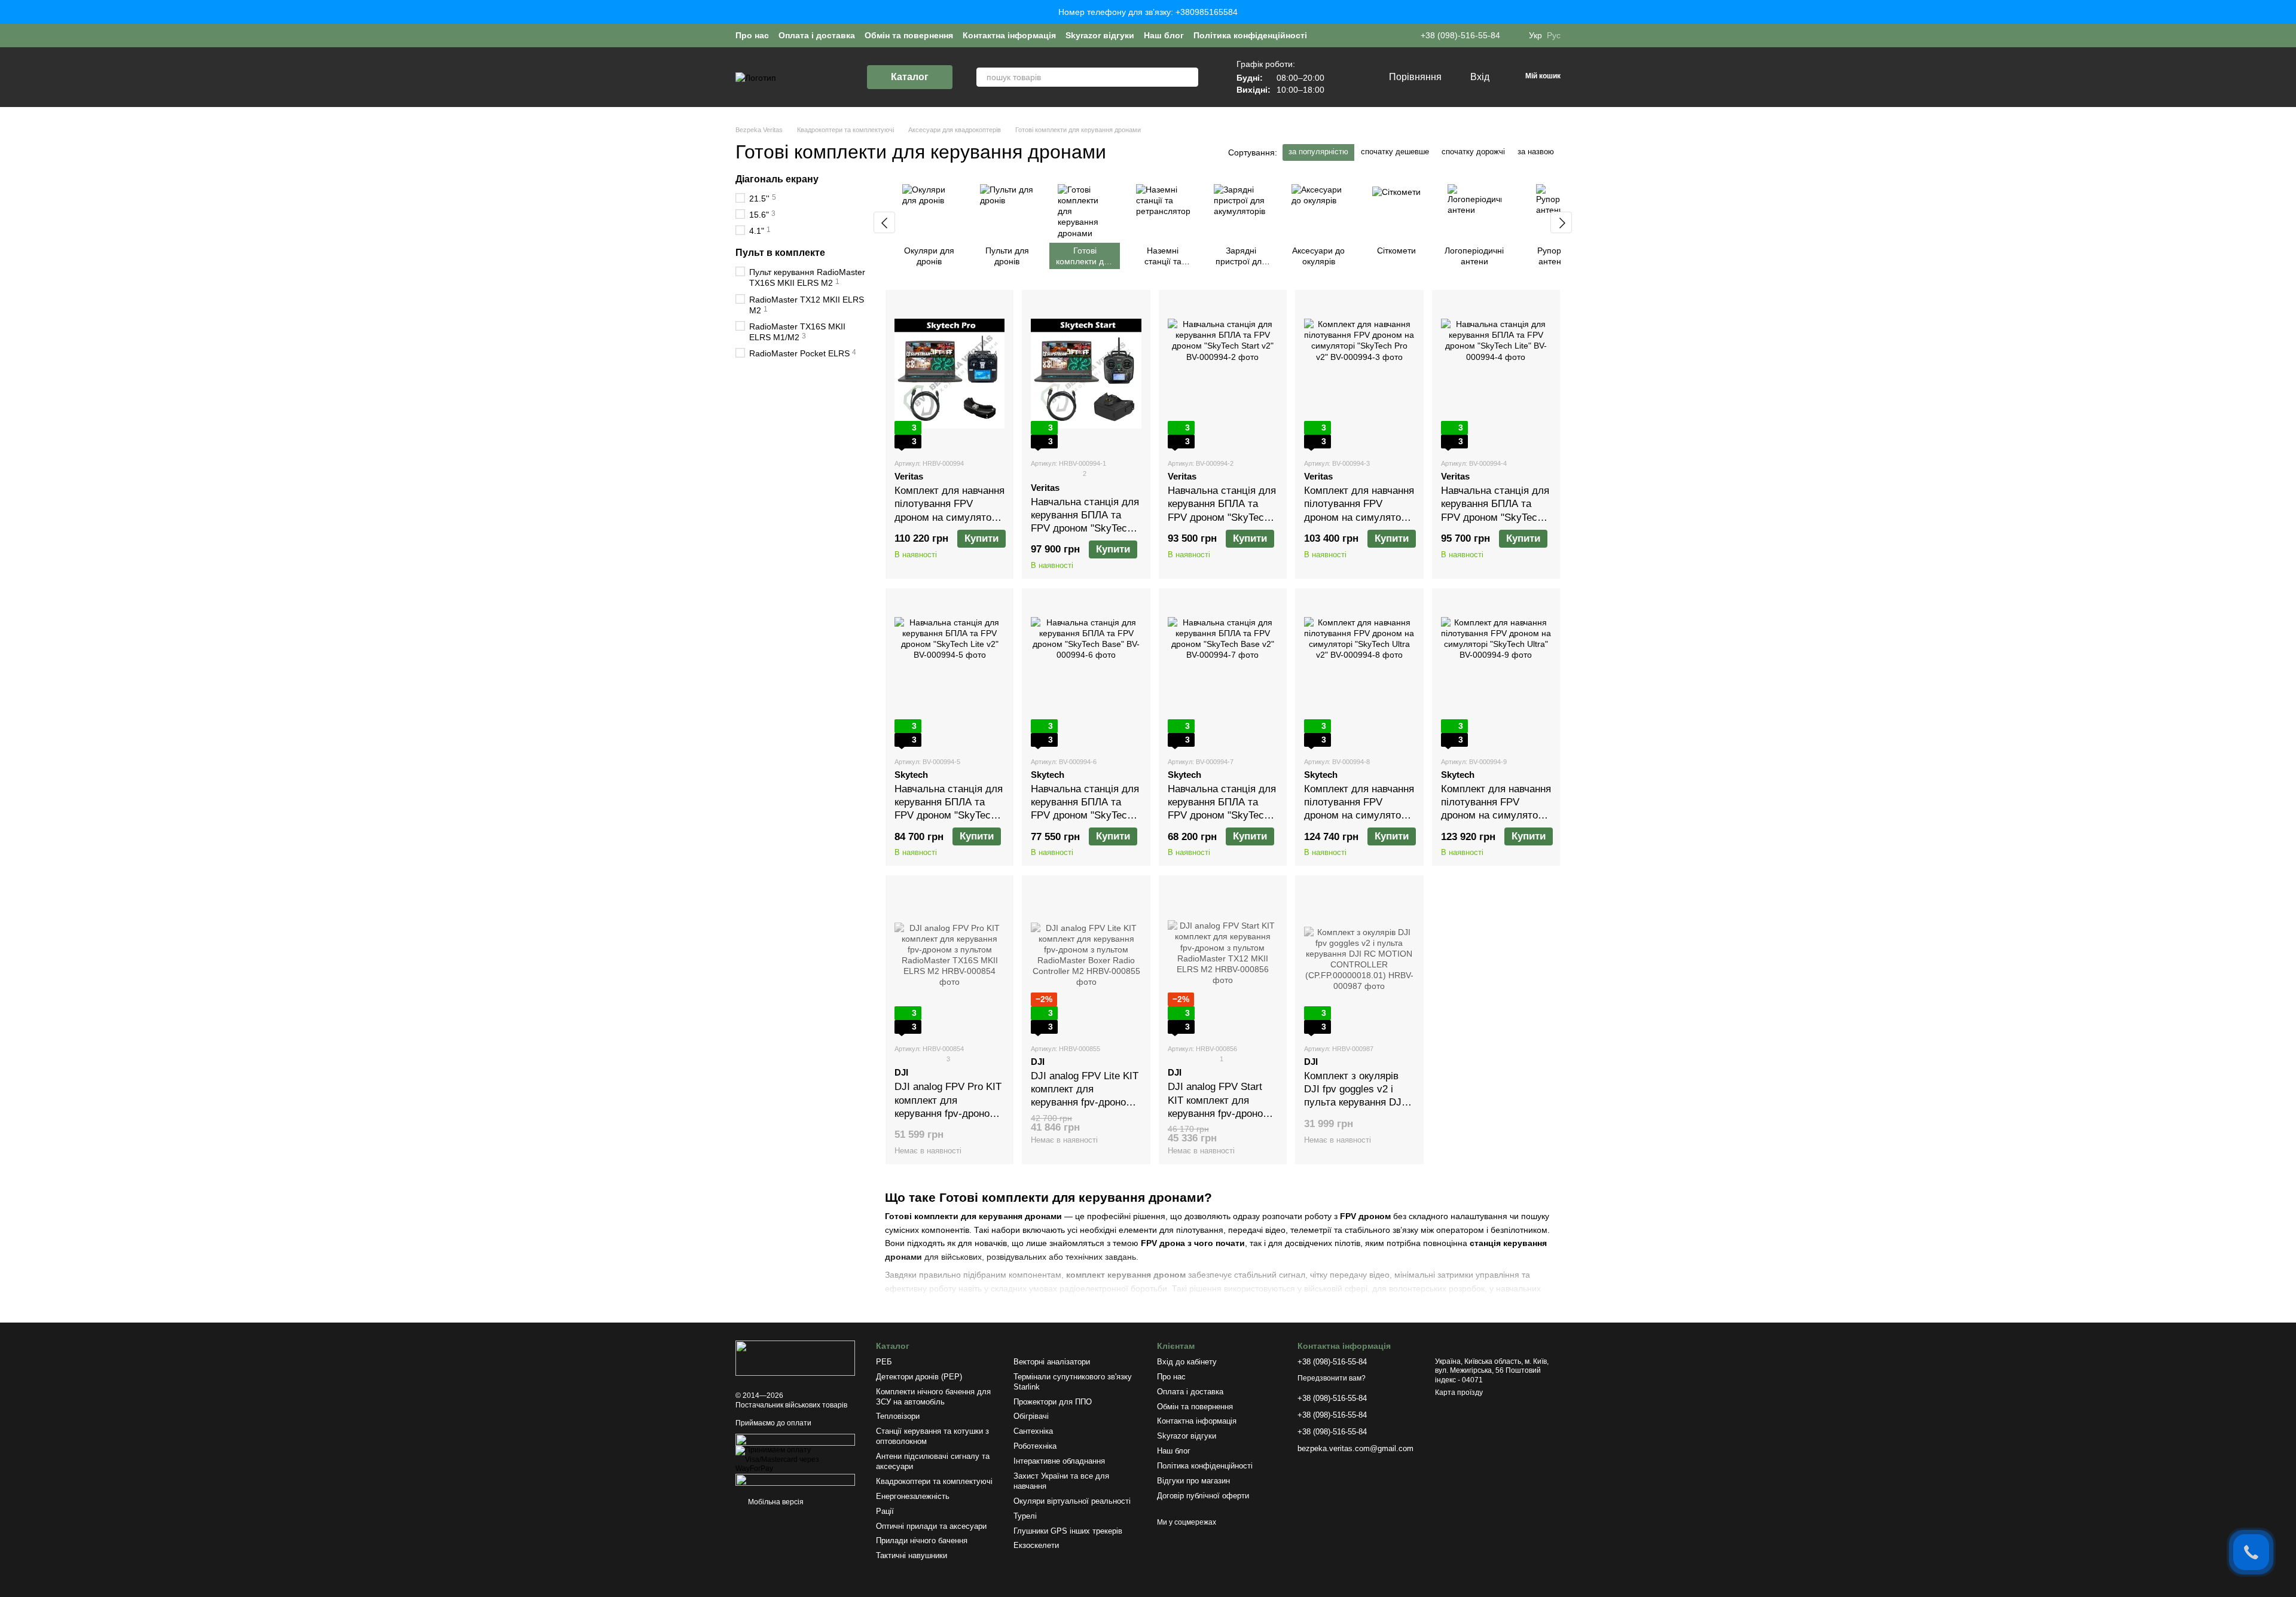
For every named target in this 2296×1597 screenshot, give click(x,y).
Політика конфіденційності (1250, 35)
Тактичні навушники (912, 1555)
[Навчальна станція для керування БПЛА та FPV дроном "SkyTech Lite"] (1496, 374)
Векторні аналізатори (1052, 1362)
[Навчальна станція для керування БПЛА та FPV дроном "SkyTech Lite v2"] (949, 672)
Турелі (1025, 1516)
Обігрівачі (1031, 1416)
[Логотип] (795, 1357)
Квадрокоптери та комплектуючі (934, 1481)
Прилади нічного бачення (922, 1540)
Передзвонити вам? (1332, 1378)
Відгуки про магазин (1193, 1481)
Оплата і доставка (817, 35)
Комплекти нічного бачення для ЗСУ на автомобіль (933, 1397)
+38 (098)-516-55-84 (1460, 35)
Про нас (752, 35)
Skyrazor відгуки (1100, 35)
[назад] (884, 222)
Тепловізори (898, 1416)
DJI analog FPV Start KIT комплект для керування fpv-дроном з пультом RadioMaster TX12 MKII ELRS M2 (1223, 1113)
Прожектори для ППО (1053, 1402)
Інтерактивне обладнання (1059, 1461)
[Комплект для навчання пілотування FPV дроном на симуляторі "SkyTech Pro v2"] (1359, 374)
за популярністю (1318, 152)
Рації (885, 1511)
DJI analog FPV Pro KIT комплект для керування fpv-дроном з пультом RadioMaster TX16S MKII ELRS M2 (949, 1113)
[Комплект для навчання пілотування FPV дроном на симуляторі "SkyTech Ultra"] (1496, 672)
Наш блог (1164, 35)
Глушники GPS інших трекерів (1068, 1531)
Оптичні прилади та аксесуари (931, 1526)
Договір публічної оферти (1203, 1496)
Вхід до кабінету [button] (1187, 1362)
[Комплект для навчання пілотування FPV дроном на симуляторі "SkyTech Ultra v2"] (1359, 672)
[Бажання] (1354, 77)
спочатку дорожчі (1473, 152)
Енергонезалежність (913, 1496)
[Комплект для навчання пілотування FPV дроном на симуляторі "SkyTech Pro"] (949, 374)
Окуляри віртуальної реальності (1072, 1501)
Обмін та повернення (909, 35)
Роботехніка (1035, 1446)
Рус (1554, 35)
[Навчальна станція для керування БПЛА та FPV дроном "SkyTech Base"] (1086, 672)
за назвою (1536, 152)
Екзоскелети (1036, 1545)
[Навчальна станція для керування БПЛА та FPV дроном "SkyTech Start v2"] (1223, 374)
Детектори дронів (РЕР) (919, 1377)
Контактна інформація (1009, 35)
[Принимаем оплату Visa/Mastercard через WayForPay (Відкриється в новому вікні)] (797, 1459)
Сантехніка (1033, 1431)
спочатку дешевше (1395, 152)
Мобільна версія (775, 1502)
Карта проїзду (1459, 1393)
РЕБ (884, 1362)
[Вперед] (1561, 222)
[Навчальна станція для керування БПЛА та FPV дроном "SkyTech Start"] (1086, 374)
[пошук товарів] (1189, 77)
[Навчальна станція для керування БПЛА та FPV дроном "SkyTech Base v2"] (1223, 672)
